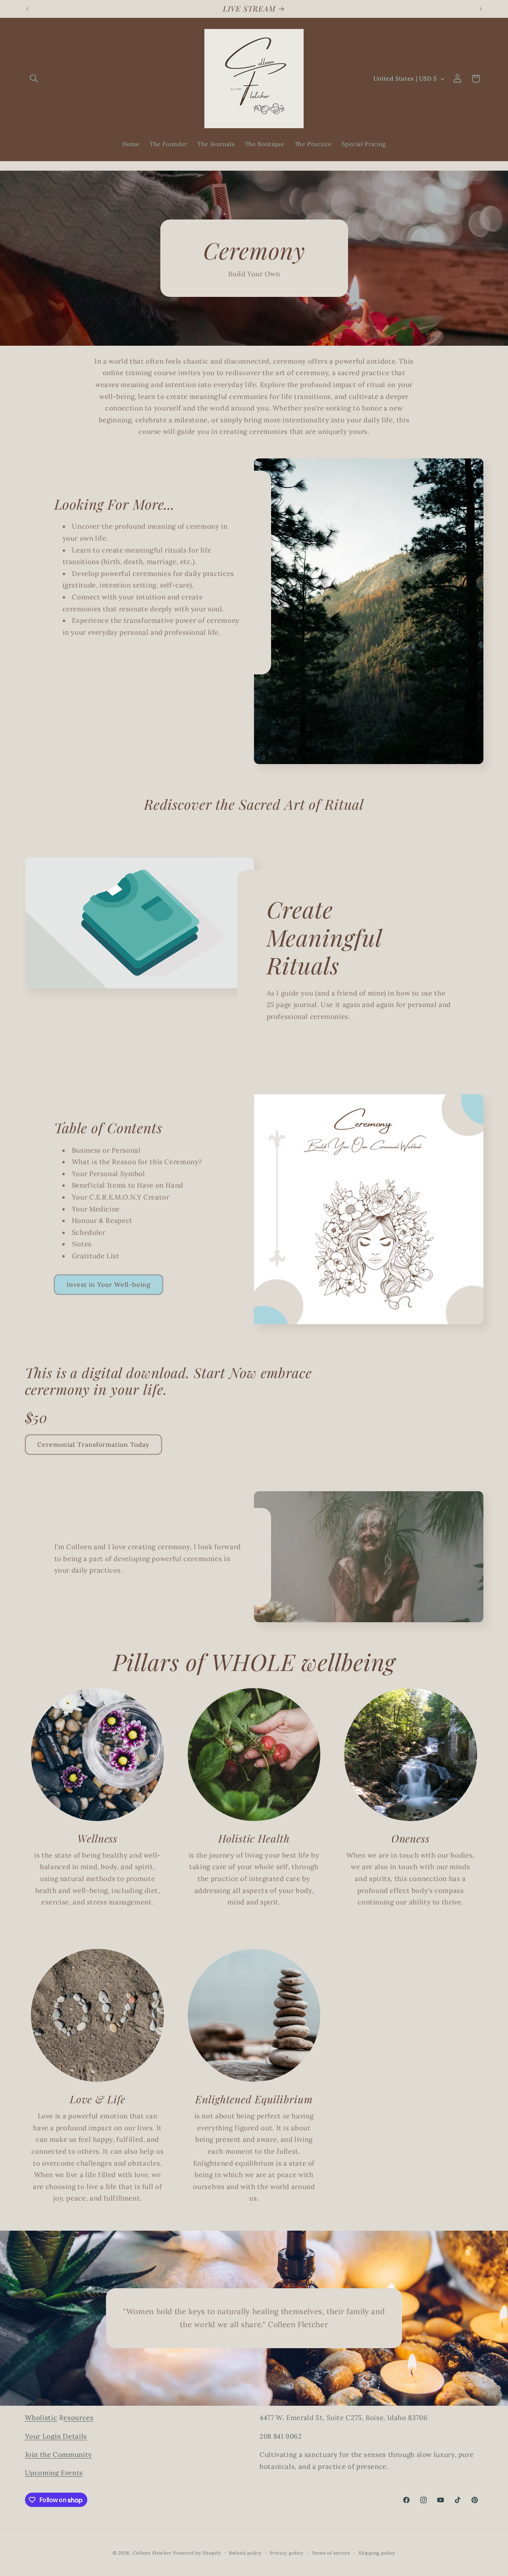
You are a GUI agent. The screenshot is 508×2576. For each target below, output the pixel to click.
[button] (34, 79)
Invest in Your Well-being (109, 1284)
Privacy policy (287, 2553)
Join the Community (59, 2455)
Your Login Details (56, 2436)
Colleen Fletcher (152, 2553)
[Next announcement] (481, 9)
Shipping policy (377, 2553)
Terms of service (331, 2553)
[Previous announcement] (27, 9)
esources (78, 2418)
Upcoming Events (54, 2473)
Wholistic (41, 2418)
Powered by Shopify (197, 2553)
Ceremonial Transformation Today (93, 1444)
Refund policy (245, 2553)
